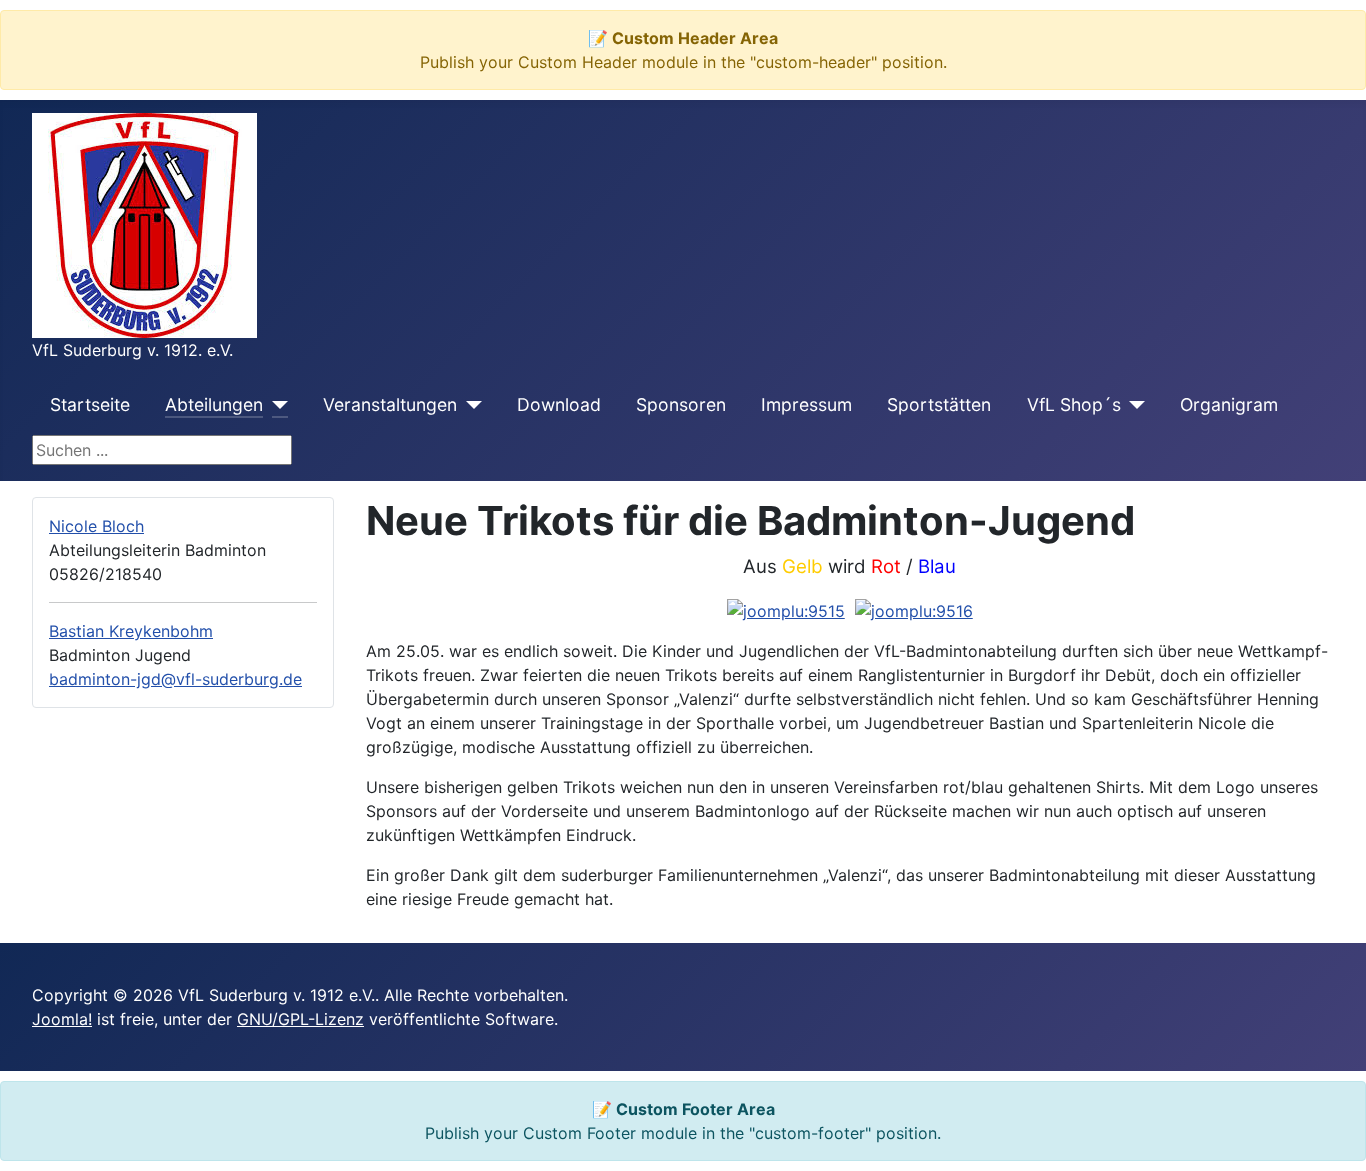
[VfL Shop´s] (1133, 405)
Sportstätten (939, 404)
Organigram (1229, 404)
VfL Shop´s (1074, 404)
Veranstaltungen (390, 404)
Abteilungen (214, 404)
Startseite (90, 404)
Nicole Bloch (96, 526)
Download (559, 404)
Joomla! (62, 1019)
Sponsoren (681, 404)
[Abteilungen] (275, 405)
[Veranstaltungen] (469, 405)
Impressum (806, 404)
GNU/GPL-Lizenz (300, 1019)
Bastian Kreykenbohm (131, 631)
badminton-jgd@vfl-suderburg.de (175, 679)
